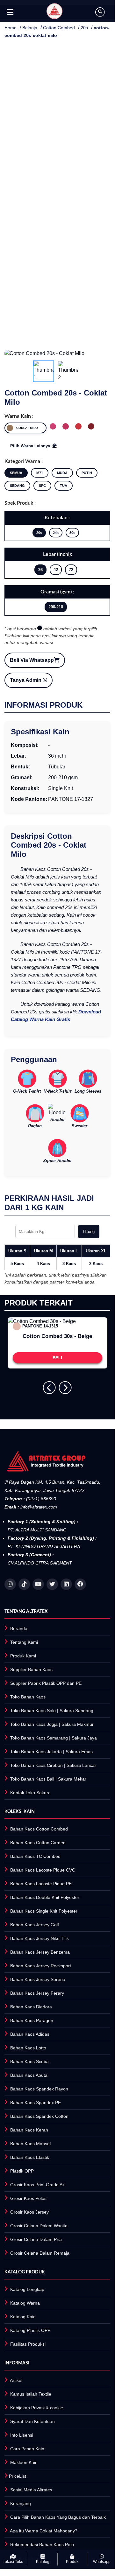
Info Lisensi (22, 2435)
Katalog (43, 2562)
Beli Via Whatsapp (32, 660)
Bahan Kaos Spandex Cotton (39, 2116)
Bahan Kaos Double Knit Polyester (45, 1897)
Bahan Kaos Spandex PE (36, 2103)
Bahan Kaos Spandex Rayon (39, 2089)
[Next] (65, 1388)
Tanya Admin (26, 680)
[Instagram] (10, 1584)
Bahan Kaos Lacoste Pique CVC (43, 1870)
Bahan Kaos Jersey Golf (35, 1925)
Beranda (19, 1628)
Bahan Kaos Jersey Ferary (37, 1993)
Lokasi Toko (13, 2562)
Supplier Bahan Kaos (31, 1669)
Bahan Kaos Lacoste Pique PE (41, 1884)
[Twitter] (52, 1584)
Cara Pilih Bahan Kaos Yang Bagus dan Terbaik (58, 2517)
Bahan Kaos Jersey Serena (38, 1979)
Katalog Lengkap (27, 2289)
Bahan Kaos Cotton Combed (39, 1829)
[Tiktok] (24, 1584)
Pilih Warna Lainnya (30, 446)
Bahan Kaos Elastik (30, 2157)
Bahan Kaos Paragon (32, 2020)
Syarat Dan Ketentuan (32, 2421)
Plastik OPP (22, 2171)
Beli (57, 1358)
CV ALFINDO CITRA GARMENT (40, 1563)
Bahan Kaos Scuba (29, 2061)
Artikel (16, 2380)
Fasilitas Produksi (28, 2344)
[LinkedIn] (66, 1584)
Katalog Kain (23, 2317)
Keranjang (21, 2503)
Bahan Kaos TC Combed (35, 1856)
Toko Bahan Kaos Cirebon (36, 1765)
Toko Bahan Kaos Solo (33, 1711)
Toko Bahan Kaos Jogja (34, 1724)
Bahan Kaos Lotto (28, 2048)
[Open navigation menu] (10, 12)
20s (84, 28)
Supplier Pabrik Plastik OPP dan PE (46, 1683)
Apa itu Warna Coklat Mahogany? (44, 2531)
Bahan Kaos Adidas (30, 2034)
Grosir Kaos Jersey (29, 2212)
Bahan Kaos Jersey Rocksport (41, 1966)
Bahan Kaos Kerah (29, 2130)
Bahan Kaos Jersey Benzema (40, 1952)
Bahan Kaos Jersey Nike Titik (40, 1938)
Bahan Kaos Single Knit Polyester (44, 1911)
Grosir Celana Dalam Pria (36, 2239)
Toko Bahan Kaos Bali (32, 1779)
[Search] (100, 12)
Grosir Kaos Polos (28, 2198)
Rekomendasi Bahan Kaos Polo (42, 2544)
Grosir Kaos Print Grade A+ (38, 2185)
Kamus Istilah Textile (31, 2394)
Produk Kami (23, 1656)
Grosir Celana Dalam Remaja (40, 2253)
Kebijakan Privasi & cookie (37, 2408)
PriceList (18, 2476)
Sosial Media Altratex (31, 2490)
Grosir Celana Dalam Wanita (39, 2226)
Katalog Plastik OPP (30, 2330)
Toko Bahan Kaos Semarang (39, 1738)
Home (11, 28)
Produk (72, 2562)
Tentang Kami (24, 1642)
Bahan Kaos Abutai (29, 2075)
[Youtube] (38, 1584)
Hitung (89, 1232)
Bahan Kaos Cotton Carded (38, 1843)
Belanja (30, 28)
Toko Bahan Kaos (28, 1697)
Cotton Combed (59, 28)
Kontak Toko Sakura (30, 1793)
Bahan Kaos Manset (31, 2144)
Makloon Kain (24, 2462)
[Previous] (49, 1388)
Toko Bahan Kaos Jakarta (36, 1752)
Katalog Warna (25, 2303)
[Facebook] (80, 1584)
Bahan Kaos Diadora (31, 2007)
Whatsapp (102, 2562)
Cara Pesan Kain (27, 2449)
